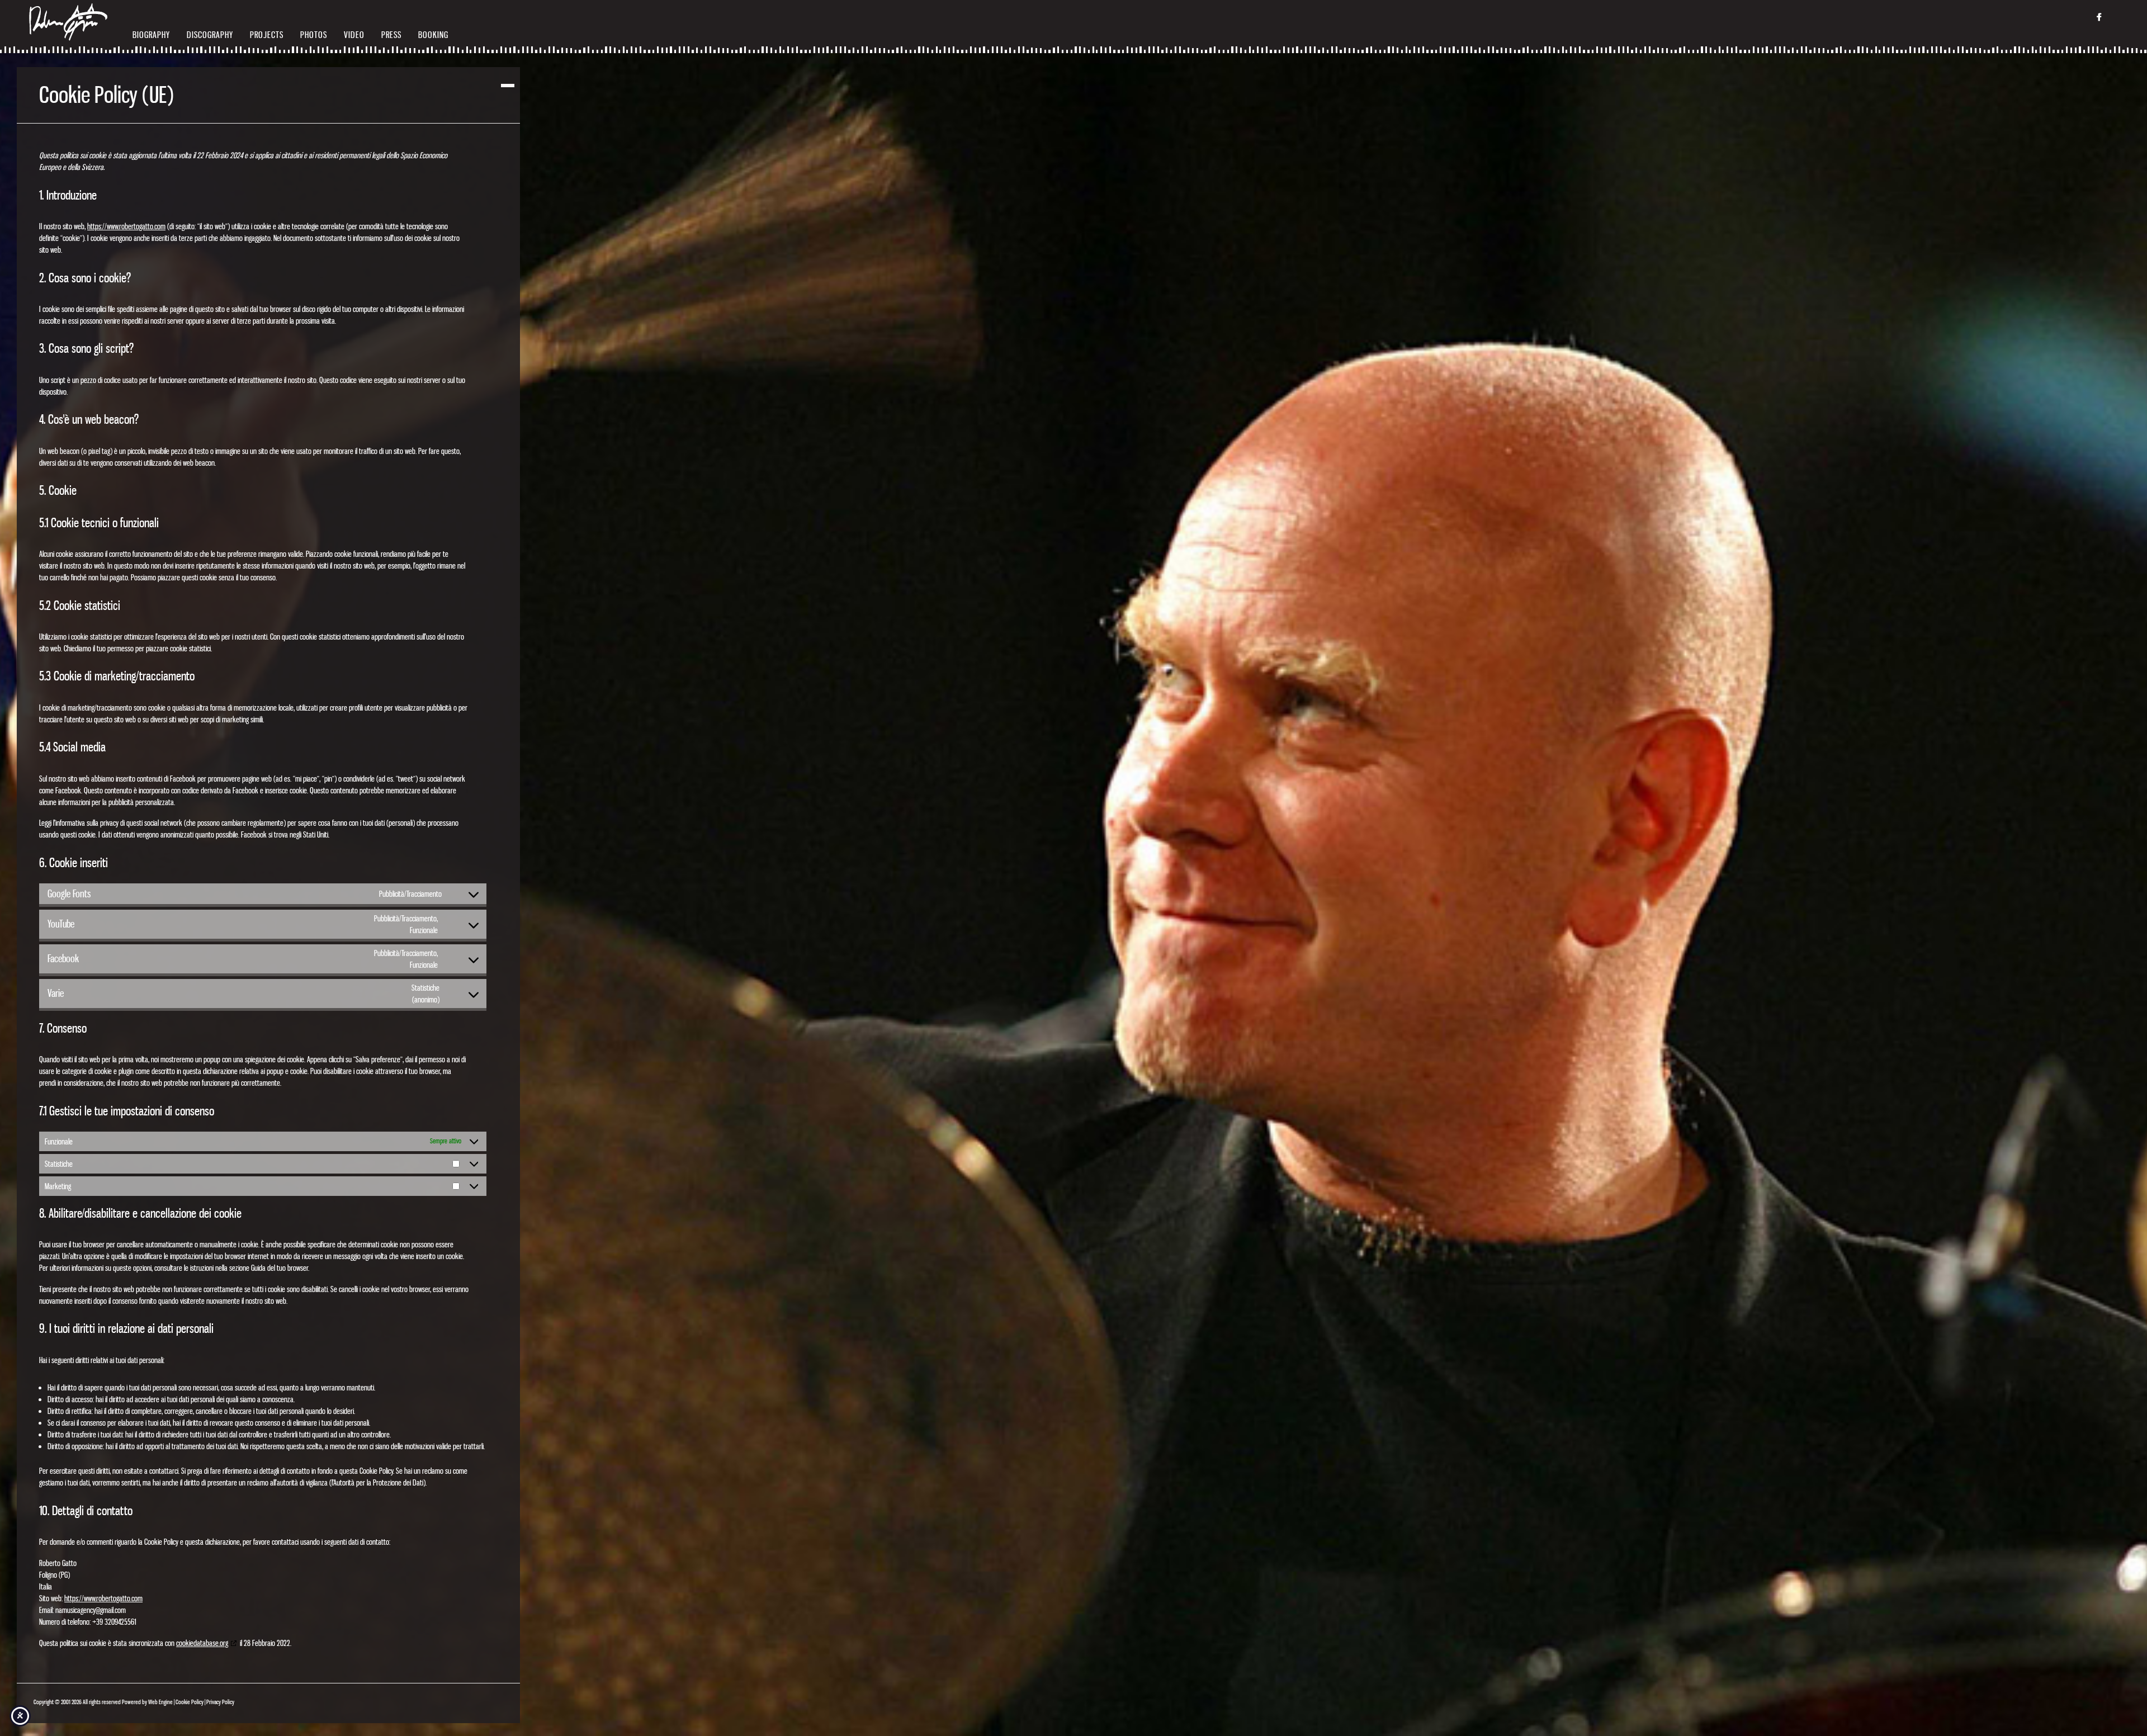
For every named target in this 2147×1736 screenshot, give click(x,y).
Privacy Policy (220, 1702)
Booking (433, 35)
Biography (151, 35)
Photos (314, 35)
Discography (210, 35)
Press (391, 35)
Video (354, 35)
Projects (267, 35)
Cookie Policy (190, 1702)
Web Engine (160, 1702)
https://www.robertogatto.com (126, 226)
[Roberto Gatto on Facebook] (2099, 19)
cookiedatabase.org (202, 1643)
